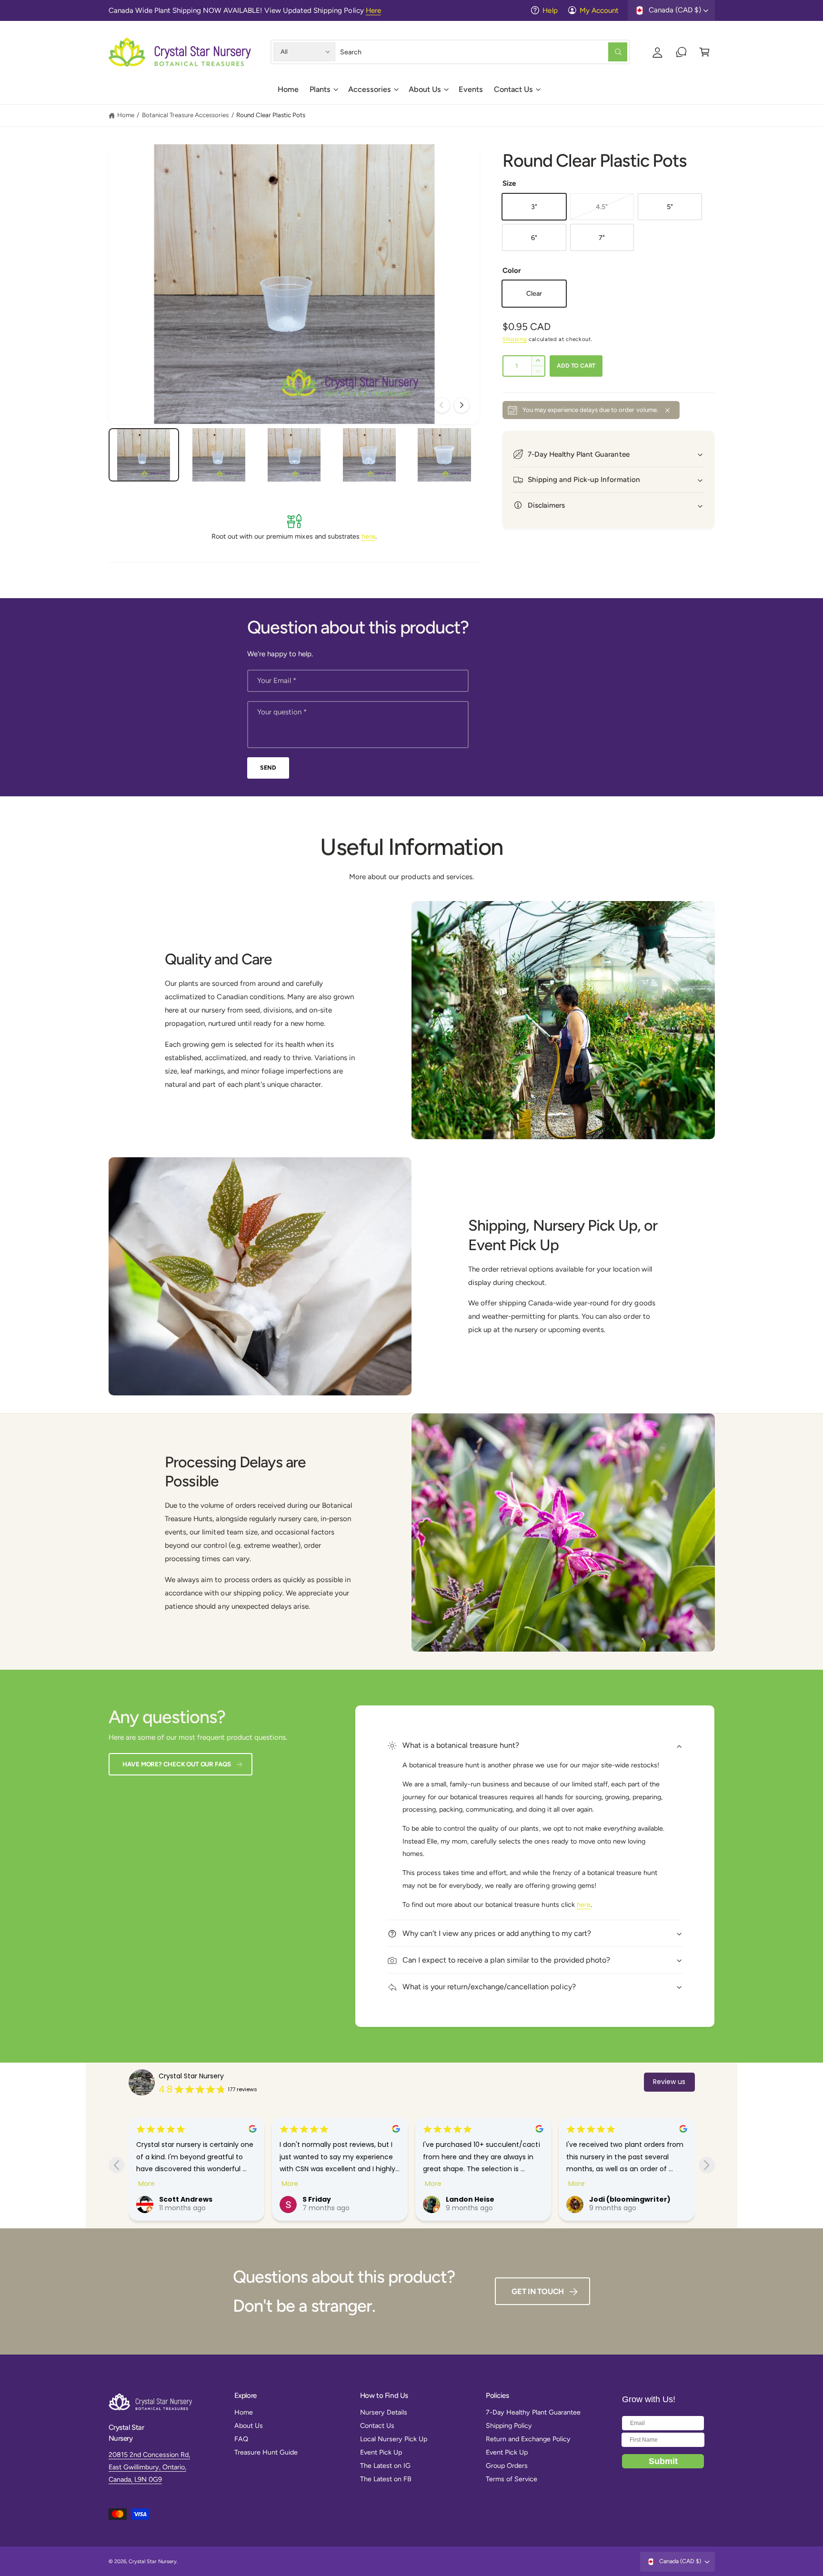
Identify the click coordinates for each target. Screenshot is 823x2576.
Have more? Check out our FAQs (177, 1764)
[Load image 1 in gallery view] (144, 455)
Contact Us (513, 89)
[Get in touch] (681, 52)
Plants (320, 89)
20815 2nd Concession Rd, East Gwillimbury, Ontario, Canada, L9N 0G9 (149, 2467)
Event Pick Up (381, 2452)
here (368, 536)
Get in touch (538, 2291)
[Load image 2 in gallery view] (219, 455)
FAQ (241, 2439)
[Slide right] (462, 405)
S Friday (173, 2199)
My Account (599, 10)
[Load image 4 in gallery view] (369, 455)
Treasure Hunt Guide (266, 2452)
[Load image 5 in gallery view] (444, 455)
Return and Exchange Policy (528, 2439)
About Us (425, 89)
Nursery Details (384, 2412)
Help (550, 10)
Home (126, 115)
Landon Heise (327, 2199)
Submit (663, 2461)
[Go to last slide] (116, 2165)
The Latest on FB (386, 2479)
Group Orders (507, 2466)
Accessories (370, 89)
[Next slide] (707, 2165)
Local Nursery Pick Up (394, 2439)
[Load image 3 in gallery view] (294, 455)
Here (373, 10)
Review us (669, 2082)
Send (268, 767)
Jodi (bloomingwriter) (486, 2199)
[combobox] (484, 52)
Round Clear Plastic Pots (271, 115)
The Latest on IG (385, 2466)
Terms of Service (512, 2479)
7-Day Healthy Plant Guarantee (533, 2412)
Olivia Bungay (614, 2199)
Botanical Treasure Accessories (185, 115)
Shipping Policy (509, 2426)
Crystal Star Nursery (191, 2076)
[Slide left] (442, 405)
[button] (323, 93)
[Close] (668, 410)
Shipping (515, 339)
